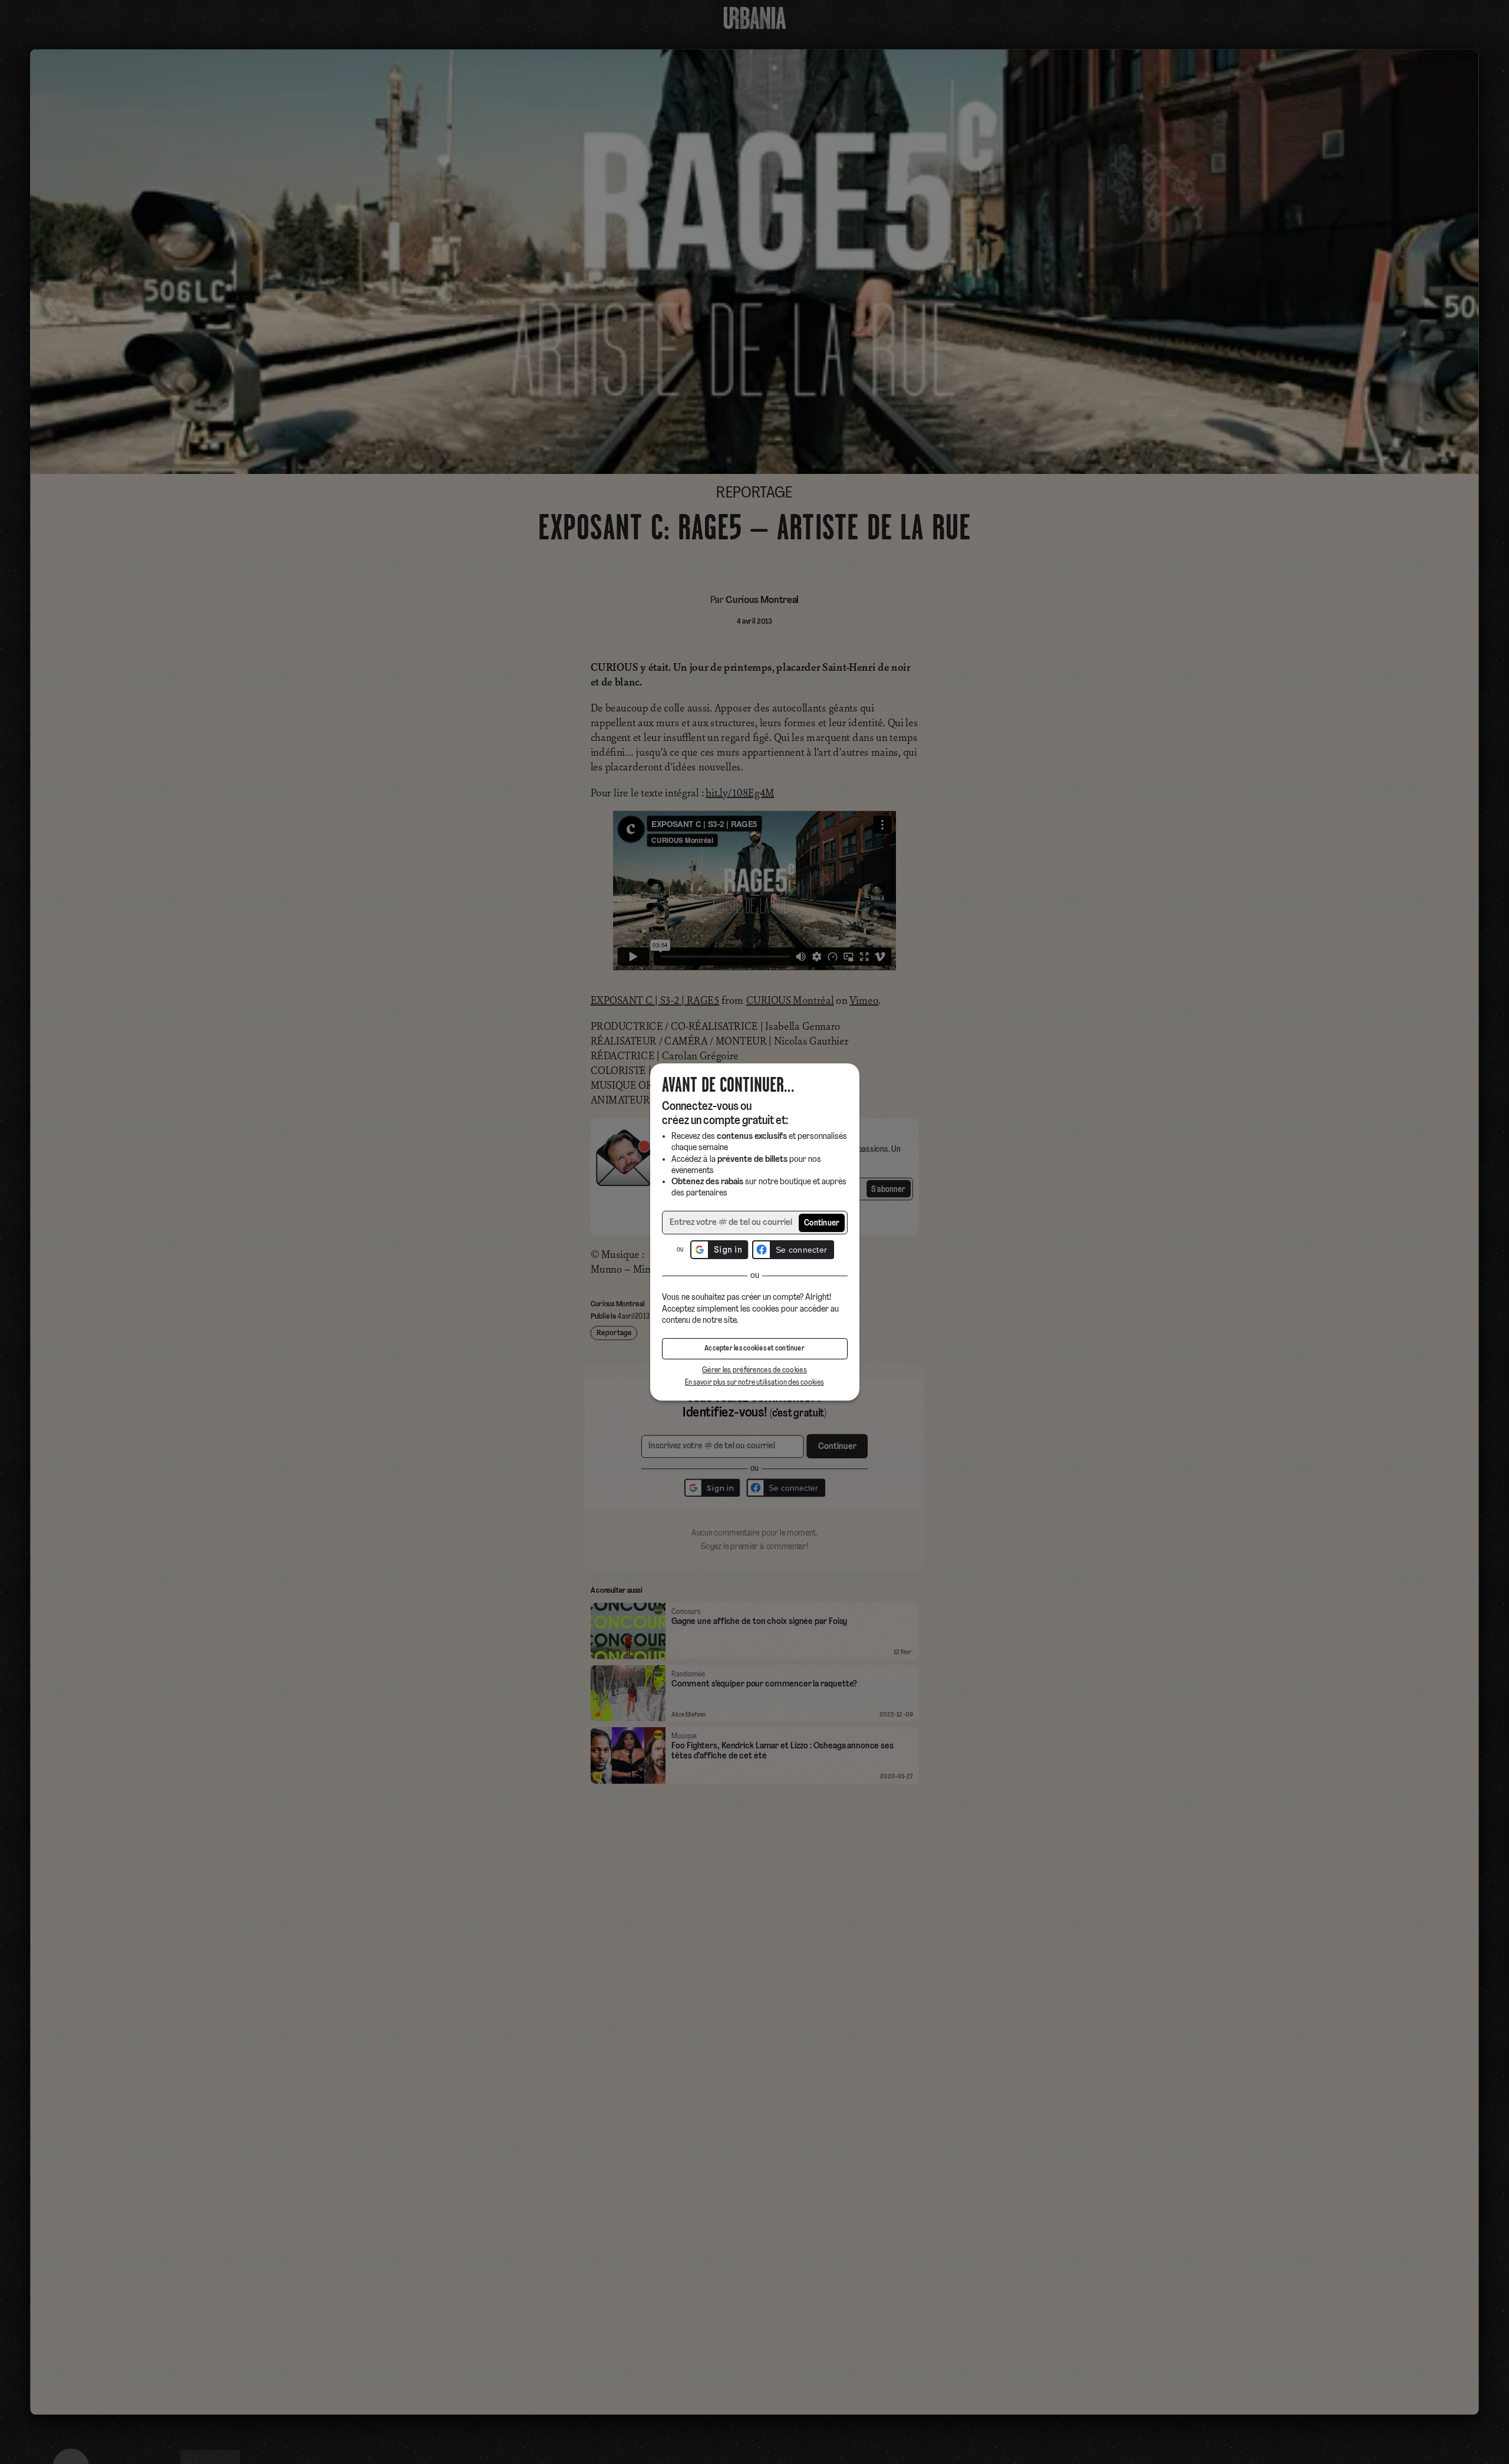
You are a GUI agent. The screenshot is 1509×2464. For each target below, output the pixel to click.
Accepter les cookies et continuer (754, 1349)
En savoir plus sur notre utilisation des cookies (754, 1383)
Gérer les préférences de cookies (754, 1370)
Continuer (822, 1223)
